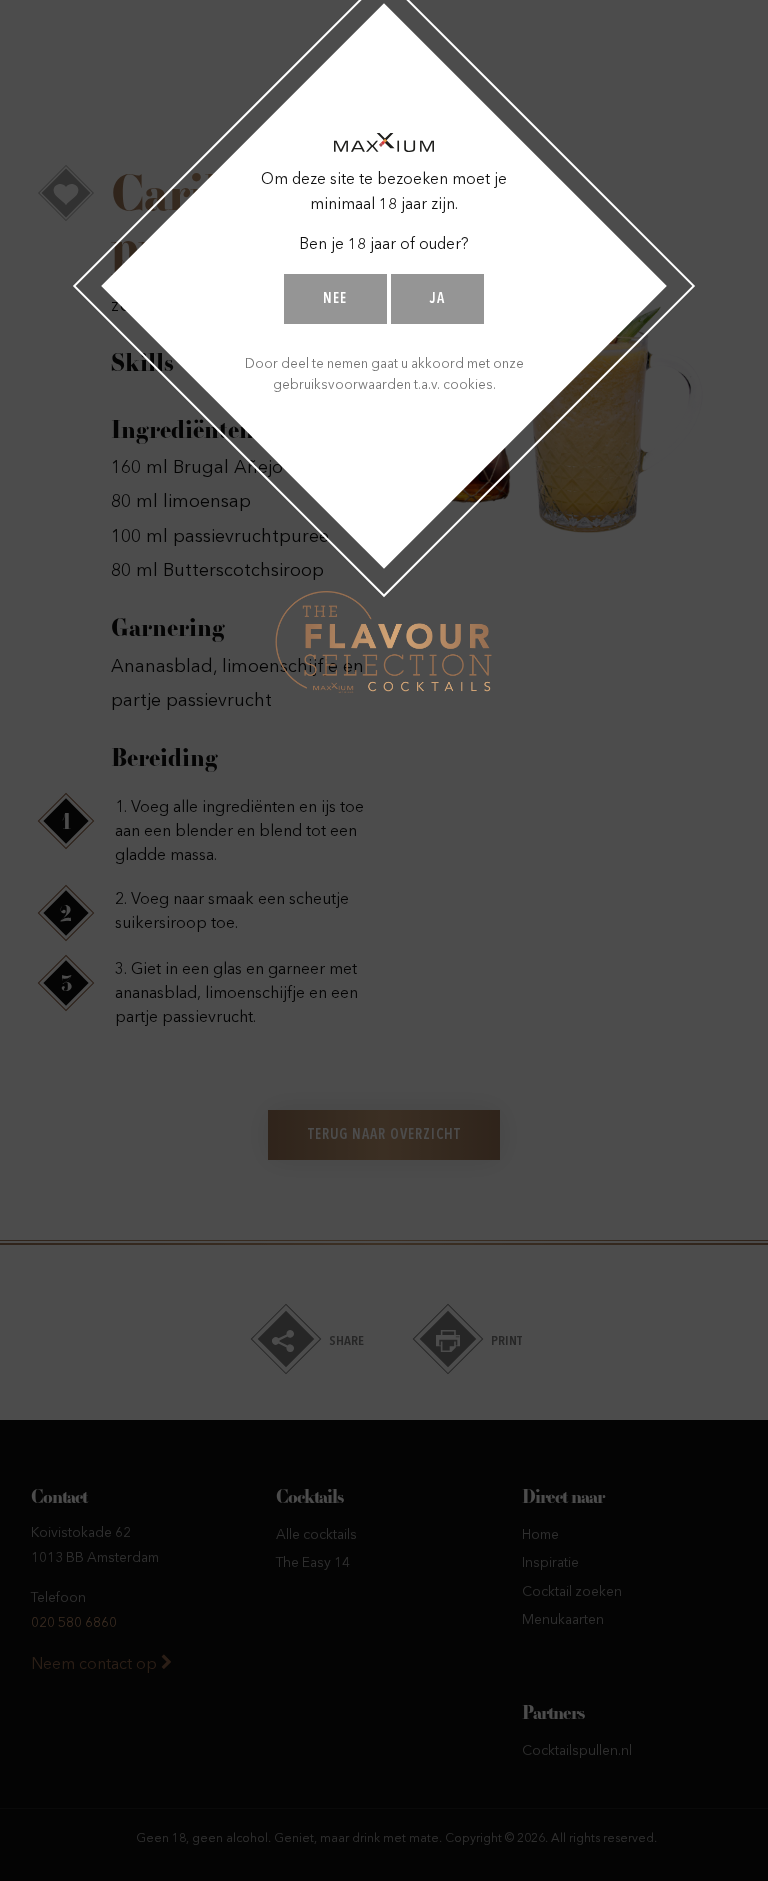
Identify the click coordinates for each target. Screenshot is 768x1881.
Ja (437, 299)
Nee (335, 299)
